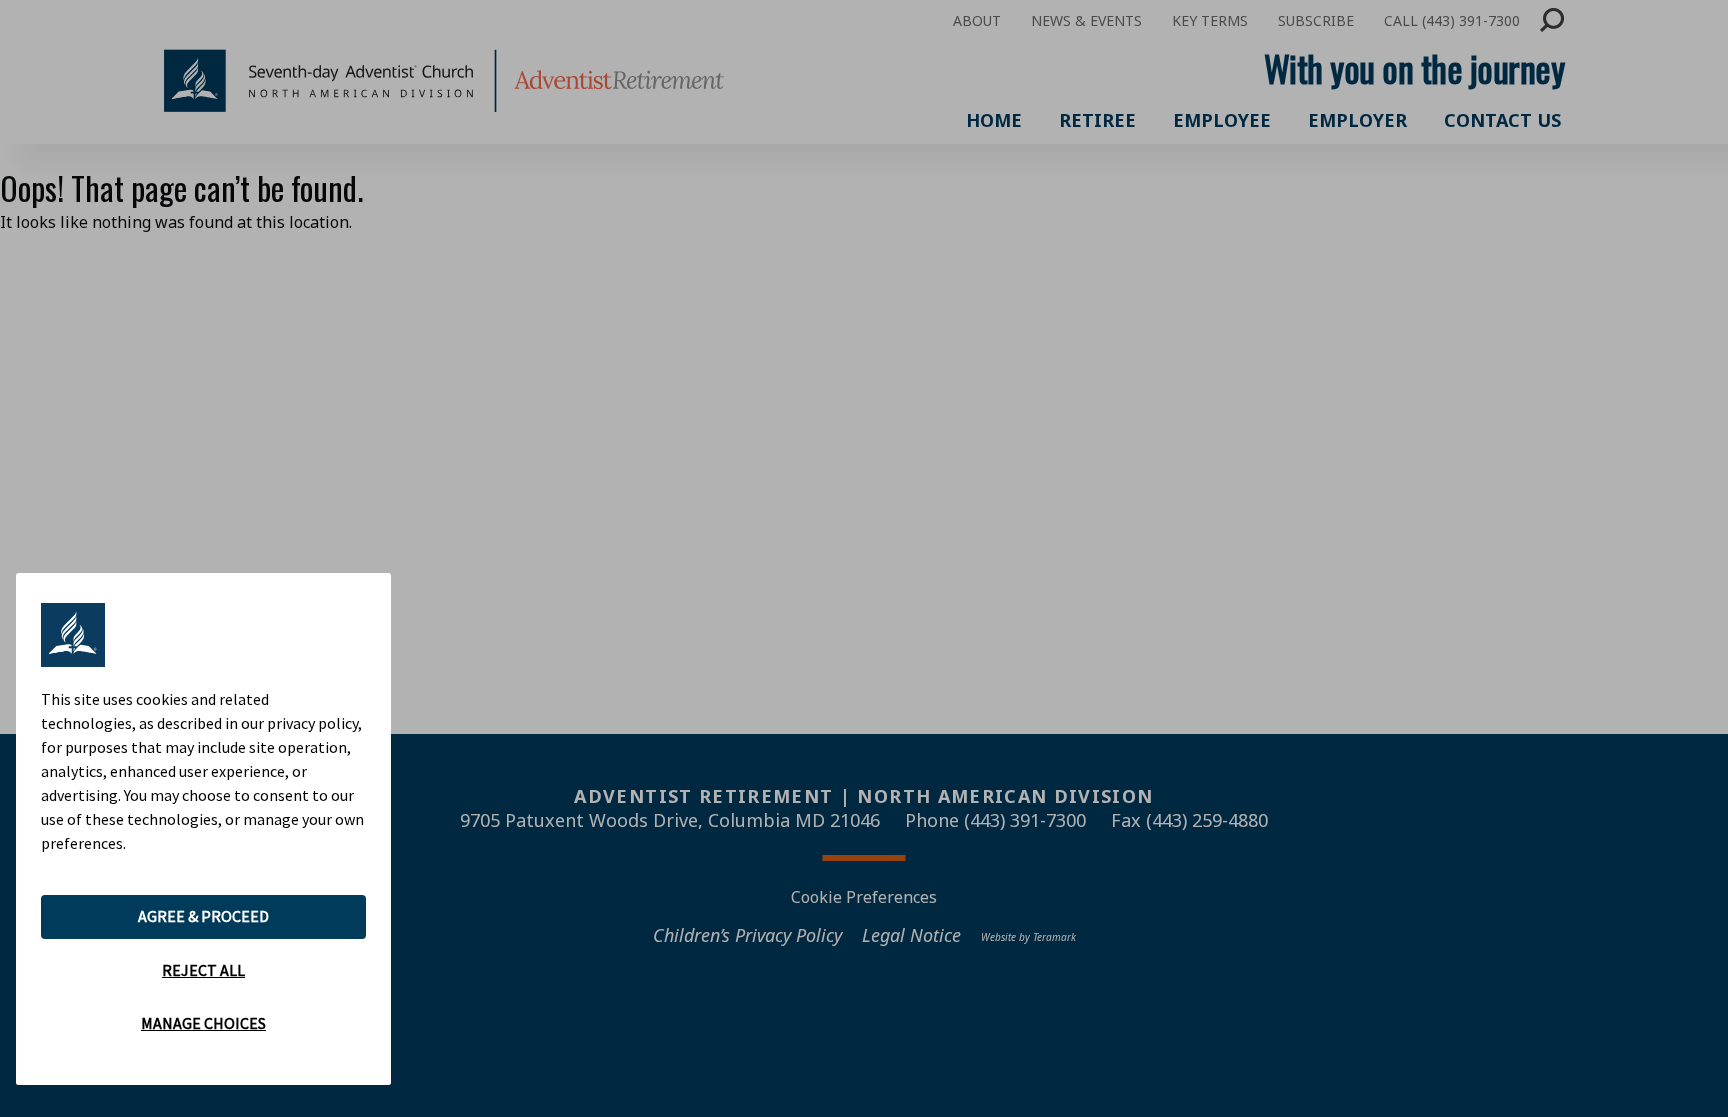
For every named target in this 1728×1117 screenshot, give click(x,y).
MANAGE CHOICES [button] (203, 1023)
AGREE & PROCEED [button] (203, 916)
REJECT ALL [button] (203, 970)
